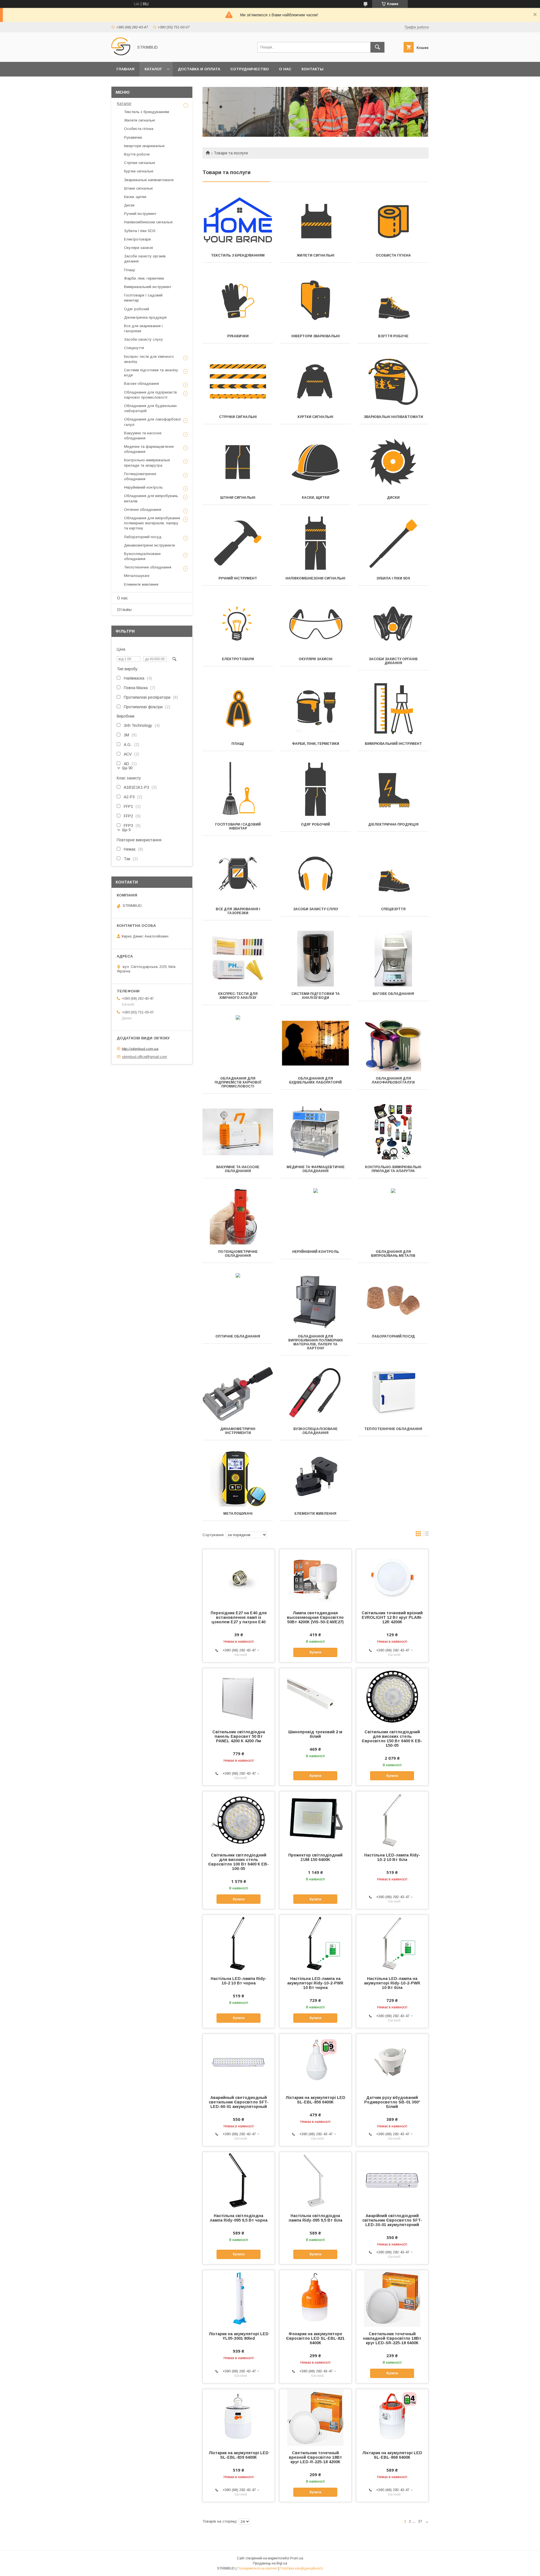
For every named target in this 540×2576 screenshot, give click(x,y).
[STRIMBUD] (121, 55)
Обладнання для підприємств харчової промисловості (238, 1082)
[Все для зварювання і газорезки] (238, 874)
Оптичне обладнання (238, 1336)
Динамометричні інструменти (238, 1431)
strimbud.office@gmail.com (145, 1057)
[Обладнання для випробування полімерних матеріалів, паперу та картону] (316, 1301)
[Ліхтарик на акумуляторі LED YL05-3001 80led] (239, 2298)
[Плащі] (238, 709)
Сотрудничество (250, 69)
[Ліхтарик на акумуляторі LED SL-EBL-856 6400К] (315, 2062)
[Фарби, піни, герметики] (316, 709)
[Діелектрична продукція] (393, 789)
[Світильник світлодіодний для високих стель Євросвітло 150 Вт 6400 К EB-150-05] (392, 1696)
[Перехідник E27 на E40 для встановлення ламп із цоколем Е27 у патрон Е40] (239, 1577)
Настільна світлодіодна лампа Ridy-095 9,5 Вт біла (315, 2218)
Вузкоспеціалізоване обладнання (315, 1431)
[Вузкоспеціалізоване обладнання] (316, 1394)
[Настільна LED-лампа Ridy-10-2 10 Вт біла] (392, 1820)
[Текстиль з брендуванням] (238, 220)
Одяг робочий (315, 824)
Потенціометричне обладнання (238, 1254)
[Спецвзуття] (393, 874)
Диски (393, 498)
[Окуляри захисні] (316, 624)
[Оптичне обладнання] (238, 1301)
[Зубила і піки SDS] (393, 543)
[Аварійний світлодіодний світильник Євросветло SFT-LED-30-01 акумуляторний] (392, 2180)
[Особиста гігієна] (393, 220)
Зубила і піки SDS (393, 578)
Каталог (153, 69)
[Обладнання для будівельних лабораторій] (316, 1043)
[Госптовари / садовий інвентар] (238, 789)
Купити (315, 1652)
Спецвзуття (393, 909)
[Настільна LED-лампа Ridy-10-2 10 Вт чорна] (239, 1943)
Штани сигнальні (238, 498)
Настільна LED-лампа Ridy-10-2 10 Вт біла (392, 1857)
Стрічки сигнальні (238, 417)
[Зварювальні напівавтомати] (393, 382)
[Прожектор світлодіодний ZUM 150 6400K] (315, 1820)
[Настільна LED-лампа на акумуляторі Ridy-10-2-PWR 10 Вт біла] (392, 1943)
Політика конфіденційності (301, 2568)
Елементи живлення (315, 1514)
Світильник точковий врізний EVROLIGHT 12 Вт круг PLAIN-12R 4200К (392, 1617)
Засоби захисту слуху (316, 909)
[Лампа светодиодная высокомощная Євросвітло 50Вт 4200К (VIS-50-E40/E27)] (315, 1577)
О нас (285, 69)
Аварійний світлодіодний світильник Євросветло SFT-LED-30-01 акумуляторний (392, 2220)
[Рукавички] (238, 301)
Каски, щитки (316, 498)
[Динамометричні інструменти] (238, 1394)
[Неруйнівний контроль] (316, 1217)
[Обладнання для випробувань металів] (393, 1217)
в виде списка (426, 1535)
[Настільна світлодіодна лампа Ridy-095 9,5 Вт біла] (315, 2180)
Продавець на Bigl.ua (270, 2563)
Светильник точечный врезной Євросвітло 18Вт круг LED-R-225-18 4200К (315, 2457)
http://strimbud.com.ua (140, 1048)
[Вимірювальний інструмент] (393, 709)
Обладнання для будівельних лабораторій (315, 1080)
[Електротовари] (238, 624)
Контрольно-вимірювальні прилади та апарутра (393, 1169)
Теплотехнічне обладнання (393, 1429)
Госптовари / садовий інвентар (238, 826)
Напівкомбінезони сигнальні (315, 578)
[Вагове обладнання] (393, 959)
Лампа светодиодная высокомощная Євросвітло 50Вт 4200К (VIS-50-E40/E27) (315, 1617)
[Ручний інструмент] (238, 543)
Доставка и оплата (199, 69)
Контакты (312, 69)
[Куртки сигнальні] (316, 382)
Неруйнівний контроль (316, 1252)
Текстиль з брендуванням (238, 255)
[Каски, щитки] (316, 462)
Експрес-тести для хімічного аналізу (238, 996)
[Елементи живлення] (316, 1478)
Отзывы (124, 610)
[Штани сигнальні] (238, 462)
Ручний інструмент (238, 578)
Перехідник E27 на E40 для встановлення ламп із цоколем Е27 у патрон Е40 (239, 1617)
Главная (125, 69)
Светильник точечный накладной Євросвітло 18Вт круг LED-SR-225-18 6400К (392, 2338)
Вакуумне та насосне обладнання (238, 1169)
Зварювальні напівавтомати (393, 417)
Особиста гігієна (393, 255)
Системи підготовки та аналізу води (316, 996)
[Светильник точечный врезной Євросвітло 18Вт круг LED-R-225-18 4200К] (315, 2417)
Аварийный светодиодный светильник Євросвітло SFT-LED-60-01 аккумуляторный (239, 2102)
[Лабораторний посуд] (393, 1301)
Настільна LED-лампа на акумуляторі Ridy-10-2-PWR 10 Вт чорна (315, 1983)
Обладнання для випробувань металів (393, 1254)
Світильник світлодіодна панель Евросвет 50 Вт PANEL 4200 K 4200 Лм (239, 1736)
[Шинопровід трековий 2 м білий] (315, 1696)
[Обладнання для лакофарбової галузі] (393, 1043)
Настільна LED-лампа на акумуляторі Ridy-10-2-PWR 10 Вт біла (392, 1983)
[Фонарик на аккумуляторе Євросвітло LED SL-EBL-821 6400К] (315, 2298)
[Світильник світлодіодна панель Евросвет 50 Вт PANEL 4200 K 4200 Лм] (239, 1696)
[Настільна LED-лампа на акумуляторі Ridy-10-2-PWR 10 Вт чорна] (315, 1943)
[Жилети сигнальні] (316, 220)
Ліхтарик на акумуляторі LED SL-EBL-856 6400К (315, 2100)
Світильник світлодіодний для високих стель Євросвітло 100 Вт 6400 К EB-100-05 (238, 1862)
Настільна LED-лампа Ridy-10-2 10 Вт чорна (239, 1981)
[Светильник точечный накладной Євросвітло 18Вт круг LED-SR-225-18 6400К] (392, 2298)
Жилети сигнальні (316, 255)
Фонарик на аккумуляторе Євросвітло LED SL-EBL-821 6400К (315, 2338)
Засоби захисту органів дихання (393, 661)
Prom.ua (297, 2558)
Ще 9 (126, 830)
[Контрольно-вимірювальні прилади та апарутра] (393, 1132)
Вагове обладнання (393, 994)
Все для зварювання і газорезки (238, 911)
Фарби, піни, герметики (316, 744)
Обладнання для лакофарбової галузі (393, 1080)
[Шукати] (377, 47)
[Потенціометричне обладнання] (238, 1217)
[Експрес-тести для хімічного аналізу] (238, 959)
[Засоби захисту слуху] (316, 874)
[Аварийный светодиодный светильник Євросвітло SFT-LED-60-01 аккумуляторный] (239, 2062)
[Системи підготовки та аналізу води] (316, 959)
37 (420, 2521)
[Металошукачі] (238, 1478)
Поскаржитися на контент (257, 2568)
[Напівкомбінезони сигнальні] (316, 543)
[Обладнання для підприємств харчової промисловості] (238, 1043)
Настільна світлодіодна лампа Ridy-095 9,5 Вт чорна (239, 2218)
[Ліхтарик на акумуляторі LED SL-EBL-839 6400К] (239, 2417)
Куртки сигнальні (315, 417)
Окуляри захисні (316, 659)
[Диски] (393, 462)
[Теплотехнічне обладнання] (393, 1394)
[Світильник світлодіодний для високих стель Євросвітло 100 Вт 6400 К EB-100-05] (239, 1820)
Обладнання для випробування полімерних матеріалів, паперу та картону (316, 1342)
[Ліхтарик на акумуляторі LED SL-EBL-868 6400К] (392, 2417)
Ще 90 (127, 768)
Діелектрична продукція (393, 824)
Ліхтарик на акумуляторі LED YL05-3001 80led (239, 2336)
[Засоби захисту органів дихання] (393, 624)
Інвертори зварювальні (316, 336)
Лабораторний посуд (393, 1336)
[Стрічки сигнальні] (238, 382)
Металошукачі (238, 1514)
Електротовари (238, 659)
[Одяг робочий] (316, 789)
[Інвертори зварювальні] (316, 301)
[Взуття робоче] (393, 301)
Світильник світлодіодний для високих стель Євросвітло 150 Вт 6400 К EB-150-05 (392, 1739)
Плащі (238, 744)
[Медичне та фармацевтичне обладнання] (316, 1132)
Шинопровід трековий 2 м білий (315, 1734)
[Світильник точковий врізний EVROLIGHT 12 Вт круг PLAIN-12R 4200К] (392, 1577)
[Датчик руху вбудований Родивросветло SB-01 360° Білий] (392, 2062)
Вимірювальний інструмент (393, 744)
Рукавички (238, 336)
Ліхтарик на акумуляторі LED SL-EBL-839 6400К (239, 2455)
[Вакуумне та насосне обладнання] (238, 1132)
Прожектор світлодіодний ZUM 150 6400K (315, 1857)
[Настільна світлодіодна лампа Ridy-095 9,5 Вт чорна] (239, 2180)
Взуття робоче (393, 336)
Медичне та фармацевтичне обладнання (316, 1169)
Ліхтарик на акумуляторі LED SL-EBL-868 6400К (392, 2455)
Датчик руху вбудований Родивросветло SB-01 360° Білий (392, 2102)
